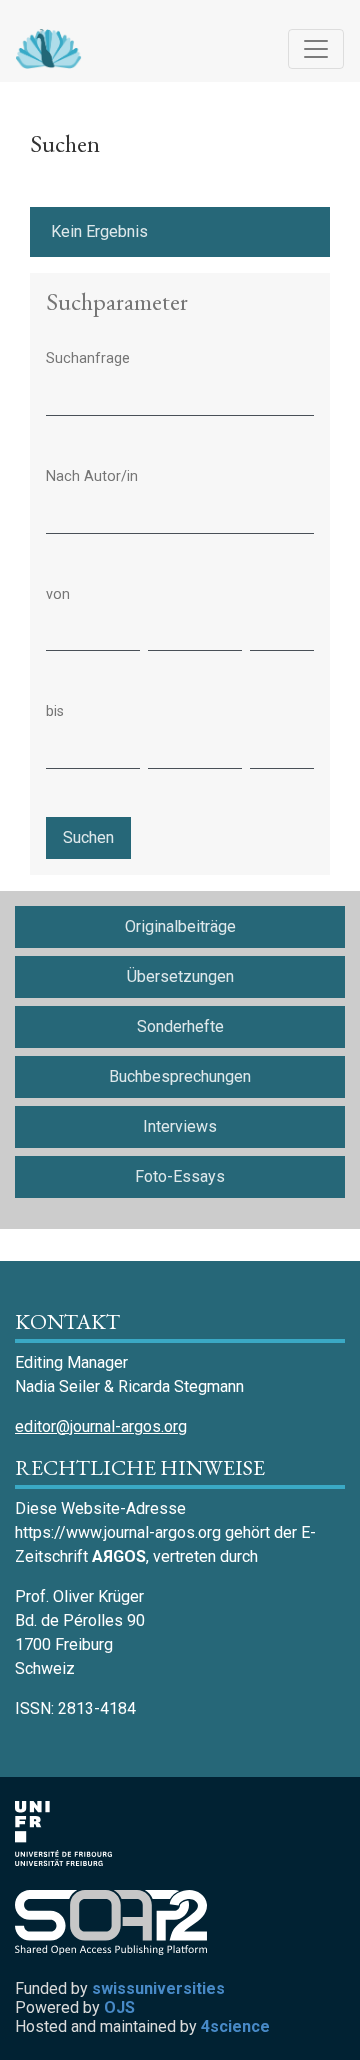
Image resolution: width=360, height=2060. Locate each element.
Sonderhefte (180, 1026)
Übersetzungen (180, 976)
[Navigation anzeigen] (316, 49)
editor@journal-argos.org (101, 1426)
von (58, 594)
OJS (119, 2007)
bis (55, 711)
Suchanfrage (88, 358)
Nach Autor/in (92, 476)
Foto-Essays (180, 1176)
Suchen (88, 837)
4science (235, 2026)
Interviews (180, 1126)
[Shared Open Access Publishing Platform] (119, 1922)
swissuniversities (158, 1988)
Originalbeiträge (180, 926)
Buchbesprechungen (180, 1076)
